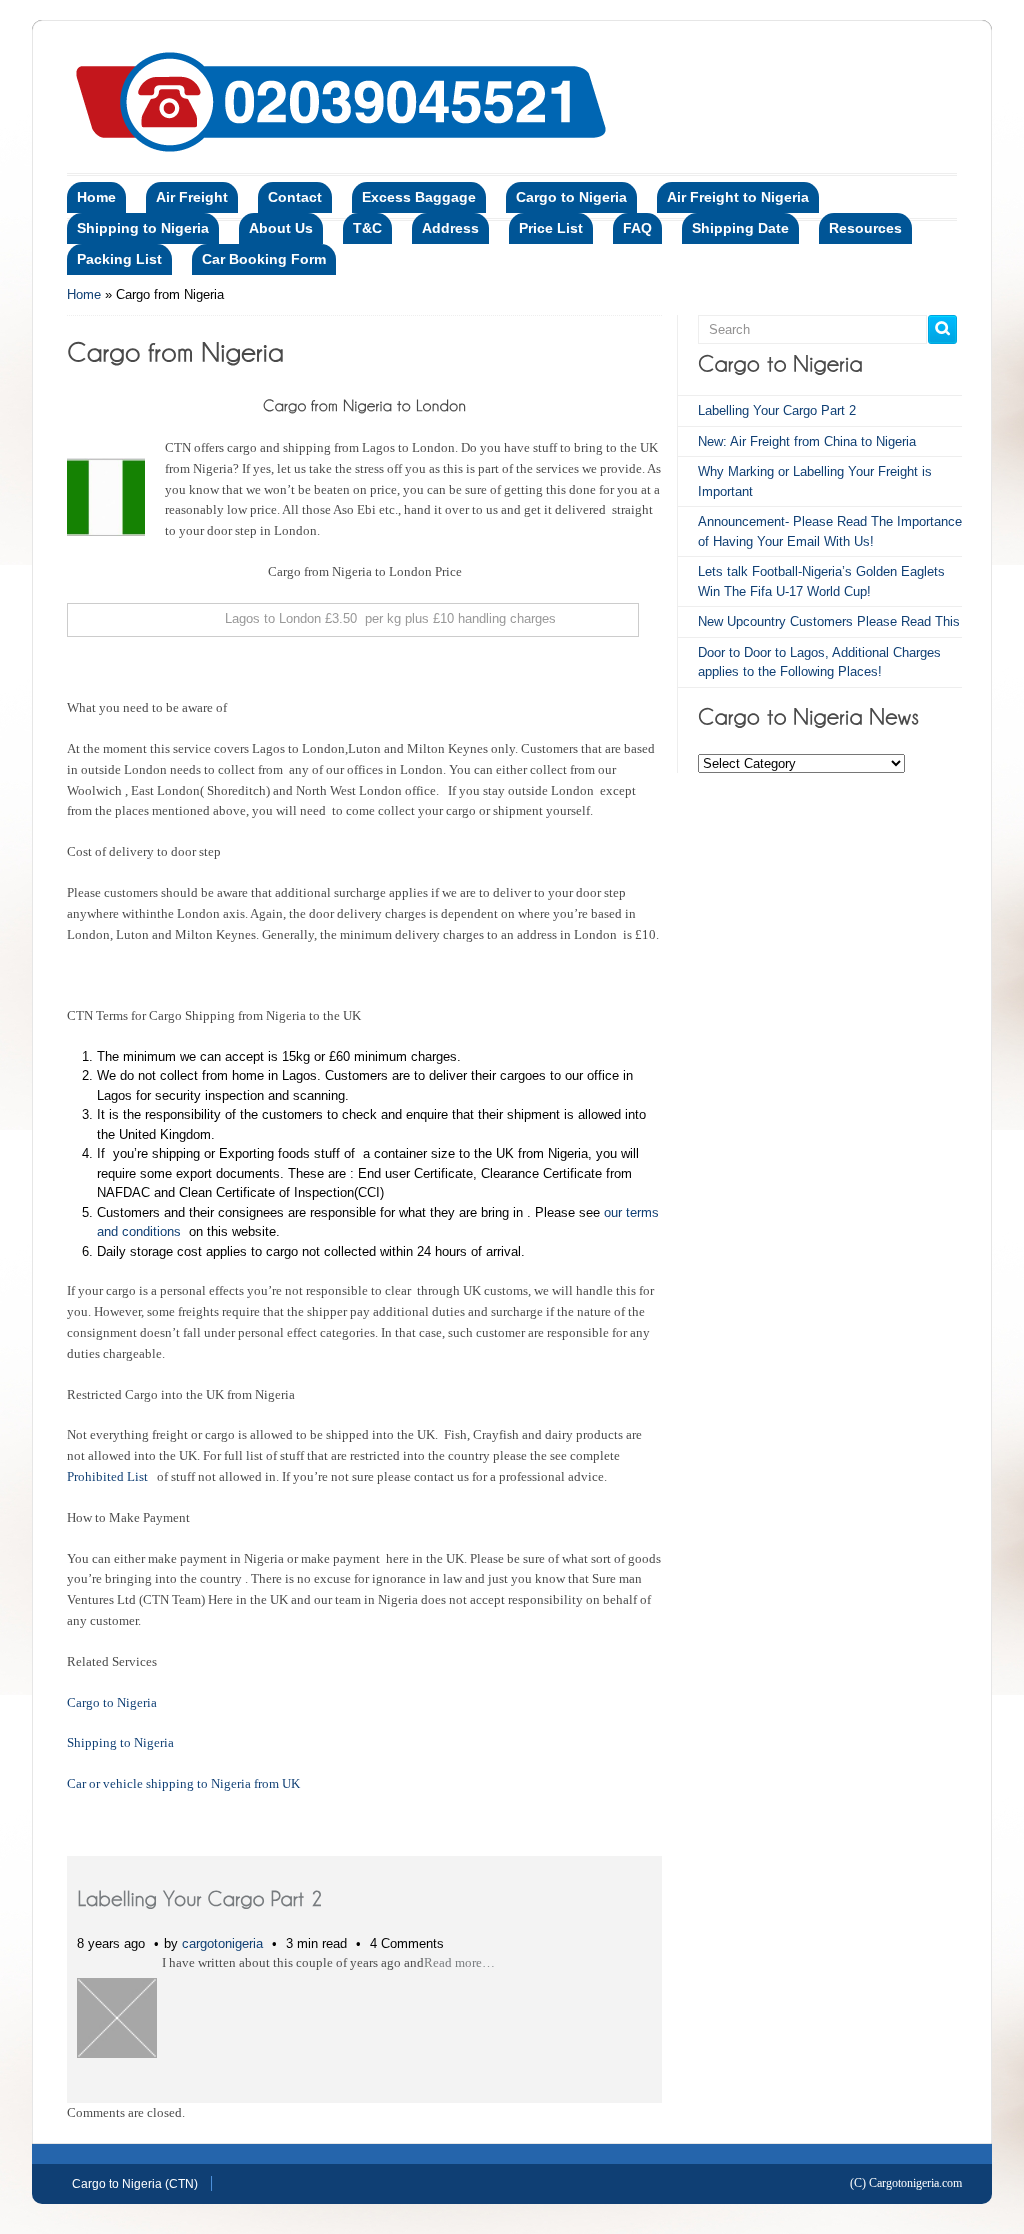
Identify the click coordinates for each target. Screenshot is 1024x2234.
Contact (295, 197)
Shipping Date (740, 228)
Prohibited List (110, 1476)
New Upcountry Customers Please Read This (829, 621)
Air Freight (192, 197)
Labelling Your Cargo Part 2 (777, 410)
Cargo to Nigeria (571, 197)
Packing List (119, 259)
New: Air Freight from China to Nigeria (807, 441)
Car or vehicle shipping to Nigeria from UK (183, 1783)
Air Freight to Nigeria (738, 197)
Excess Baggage (419, 197)
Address (450, 228)
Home (96, 197)
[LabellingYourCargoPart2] (200, 1897)
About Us (281, 228)
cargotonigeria (222, 1943)
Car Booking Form (264, 259)
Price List (551, 228)
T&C (367, 228)
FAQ (637, 228)
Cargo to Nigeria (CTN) (135, 2184)
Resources (865, 228)
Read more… (459, 1962)
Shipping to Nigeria (143, 228)
